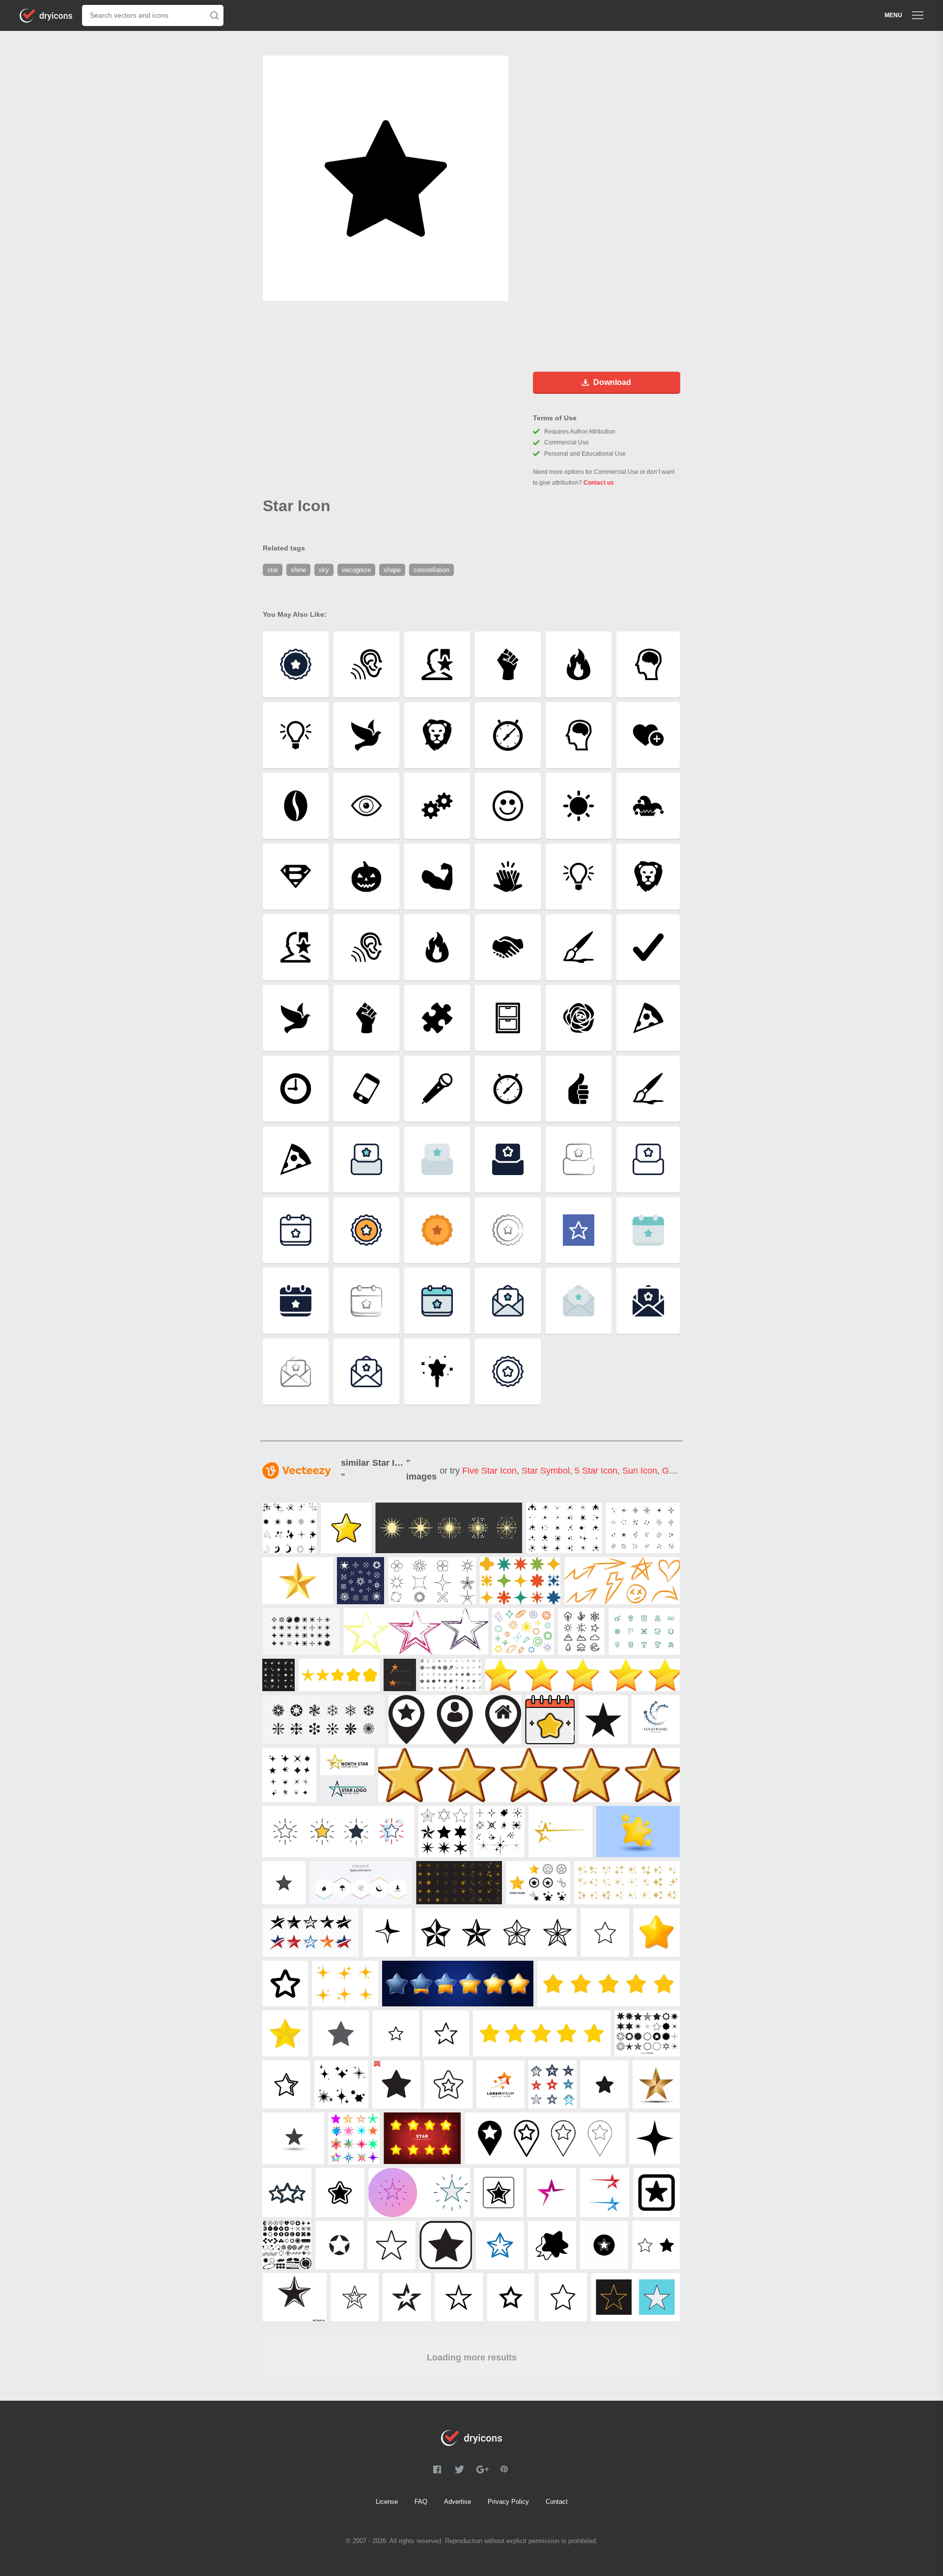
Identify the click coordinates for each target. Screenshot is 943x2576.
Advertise (458, 2502)
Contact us (599, 483)
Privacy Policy (508, 2502)
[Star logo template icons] (560, 1832)
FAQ (421, 2502)
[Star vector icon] (656, 2192)
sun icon (640, 1471)
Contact (557, 2502)
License (387, 2502)
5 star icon (596, 1471)
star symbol (546, 1471)
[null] (290, 1528)
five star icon (489, 1471)
